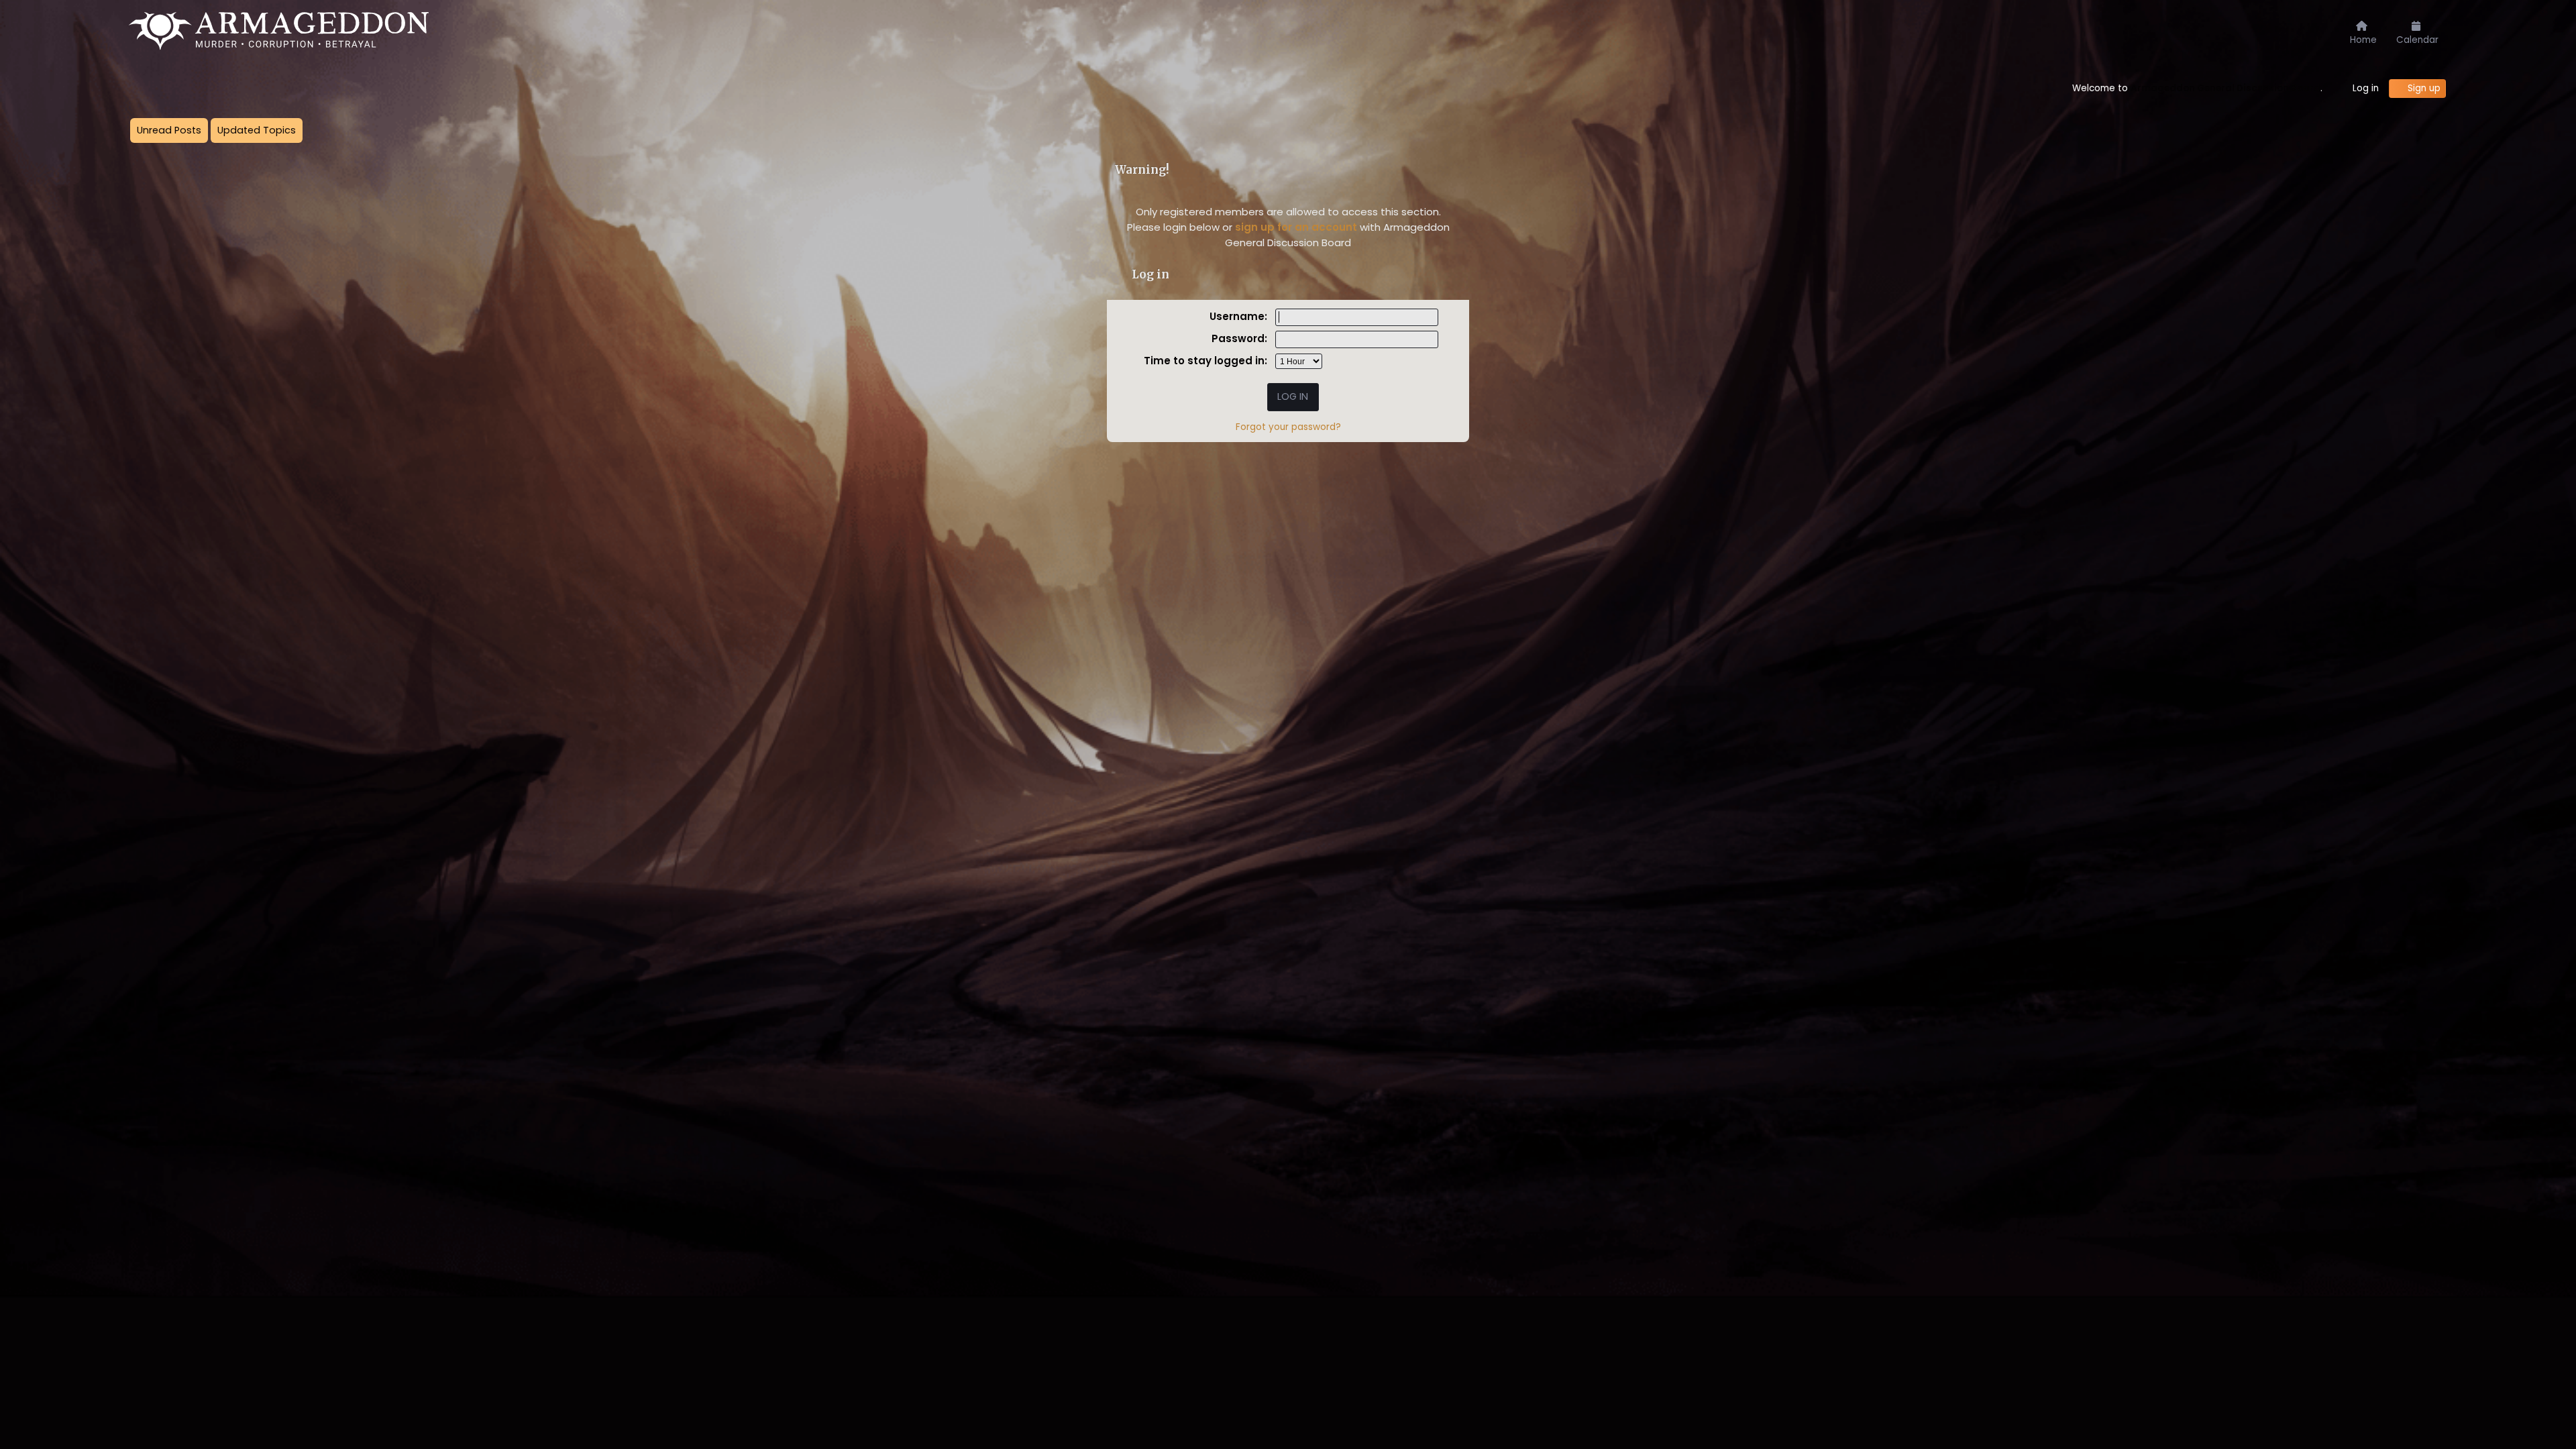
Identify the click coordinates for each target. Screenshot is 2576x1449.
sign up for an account (1296, 227)
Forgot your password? (1288, 427)
